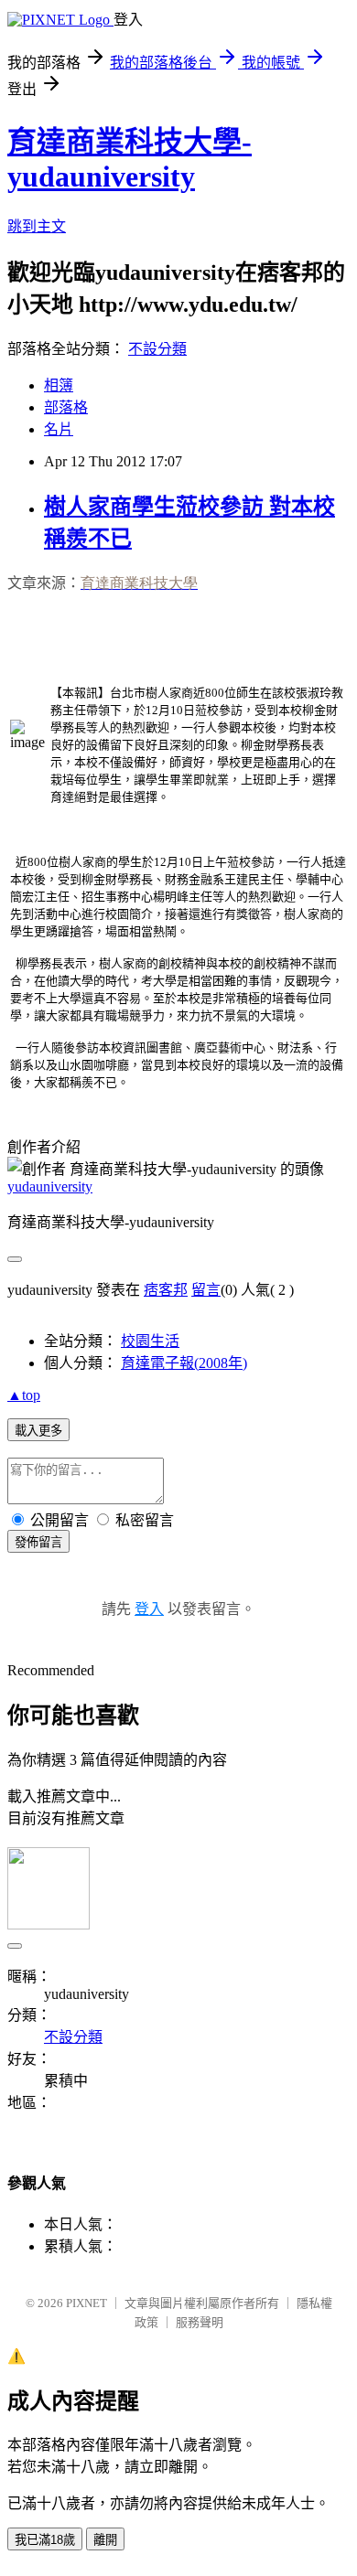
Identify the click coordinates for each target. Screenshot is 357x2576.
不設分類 (157, 349)
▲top (24, 1395)
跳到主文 (37, 226)
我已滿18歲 (45, 2540)
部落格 (66, 407)
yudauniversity (50, 1186)
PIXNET (87, 2303)
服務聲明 (200, 2322)
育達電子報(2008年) (184, 1363)
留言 (206, 1290)
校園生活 (150, 1341)
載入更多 (38, 1431)
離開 (105, 2540)
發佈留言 (38, 1542)
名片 (59, 429)
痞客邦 (166, 1290)
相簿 (59, 385)
